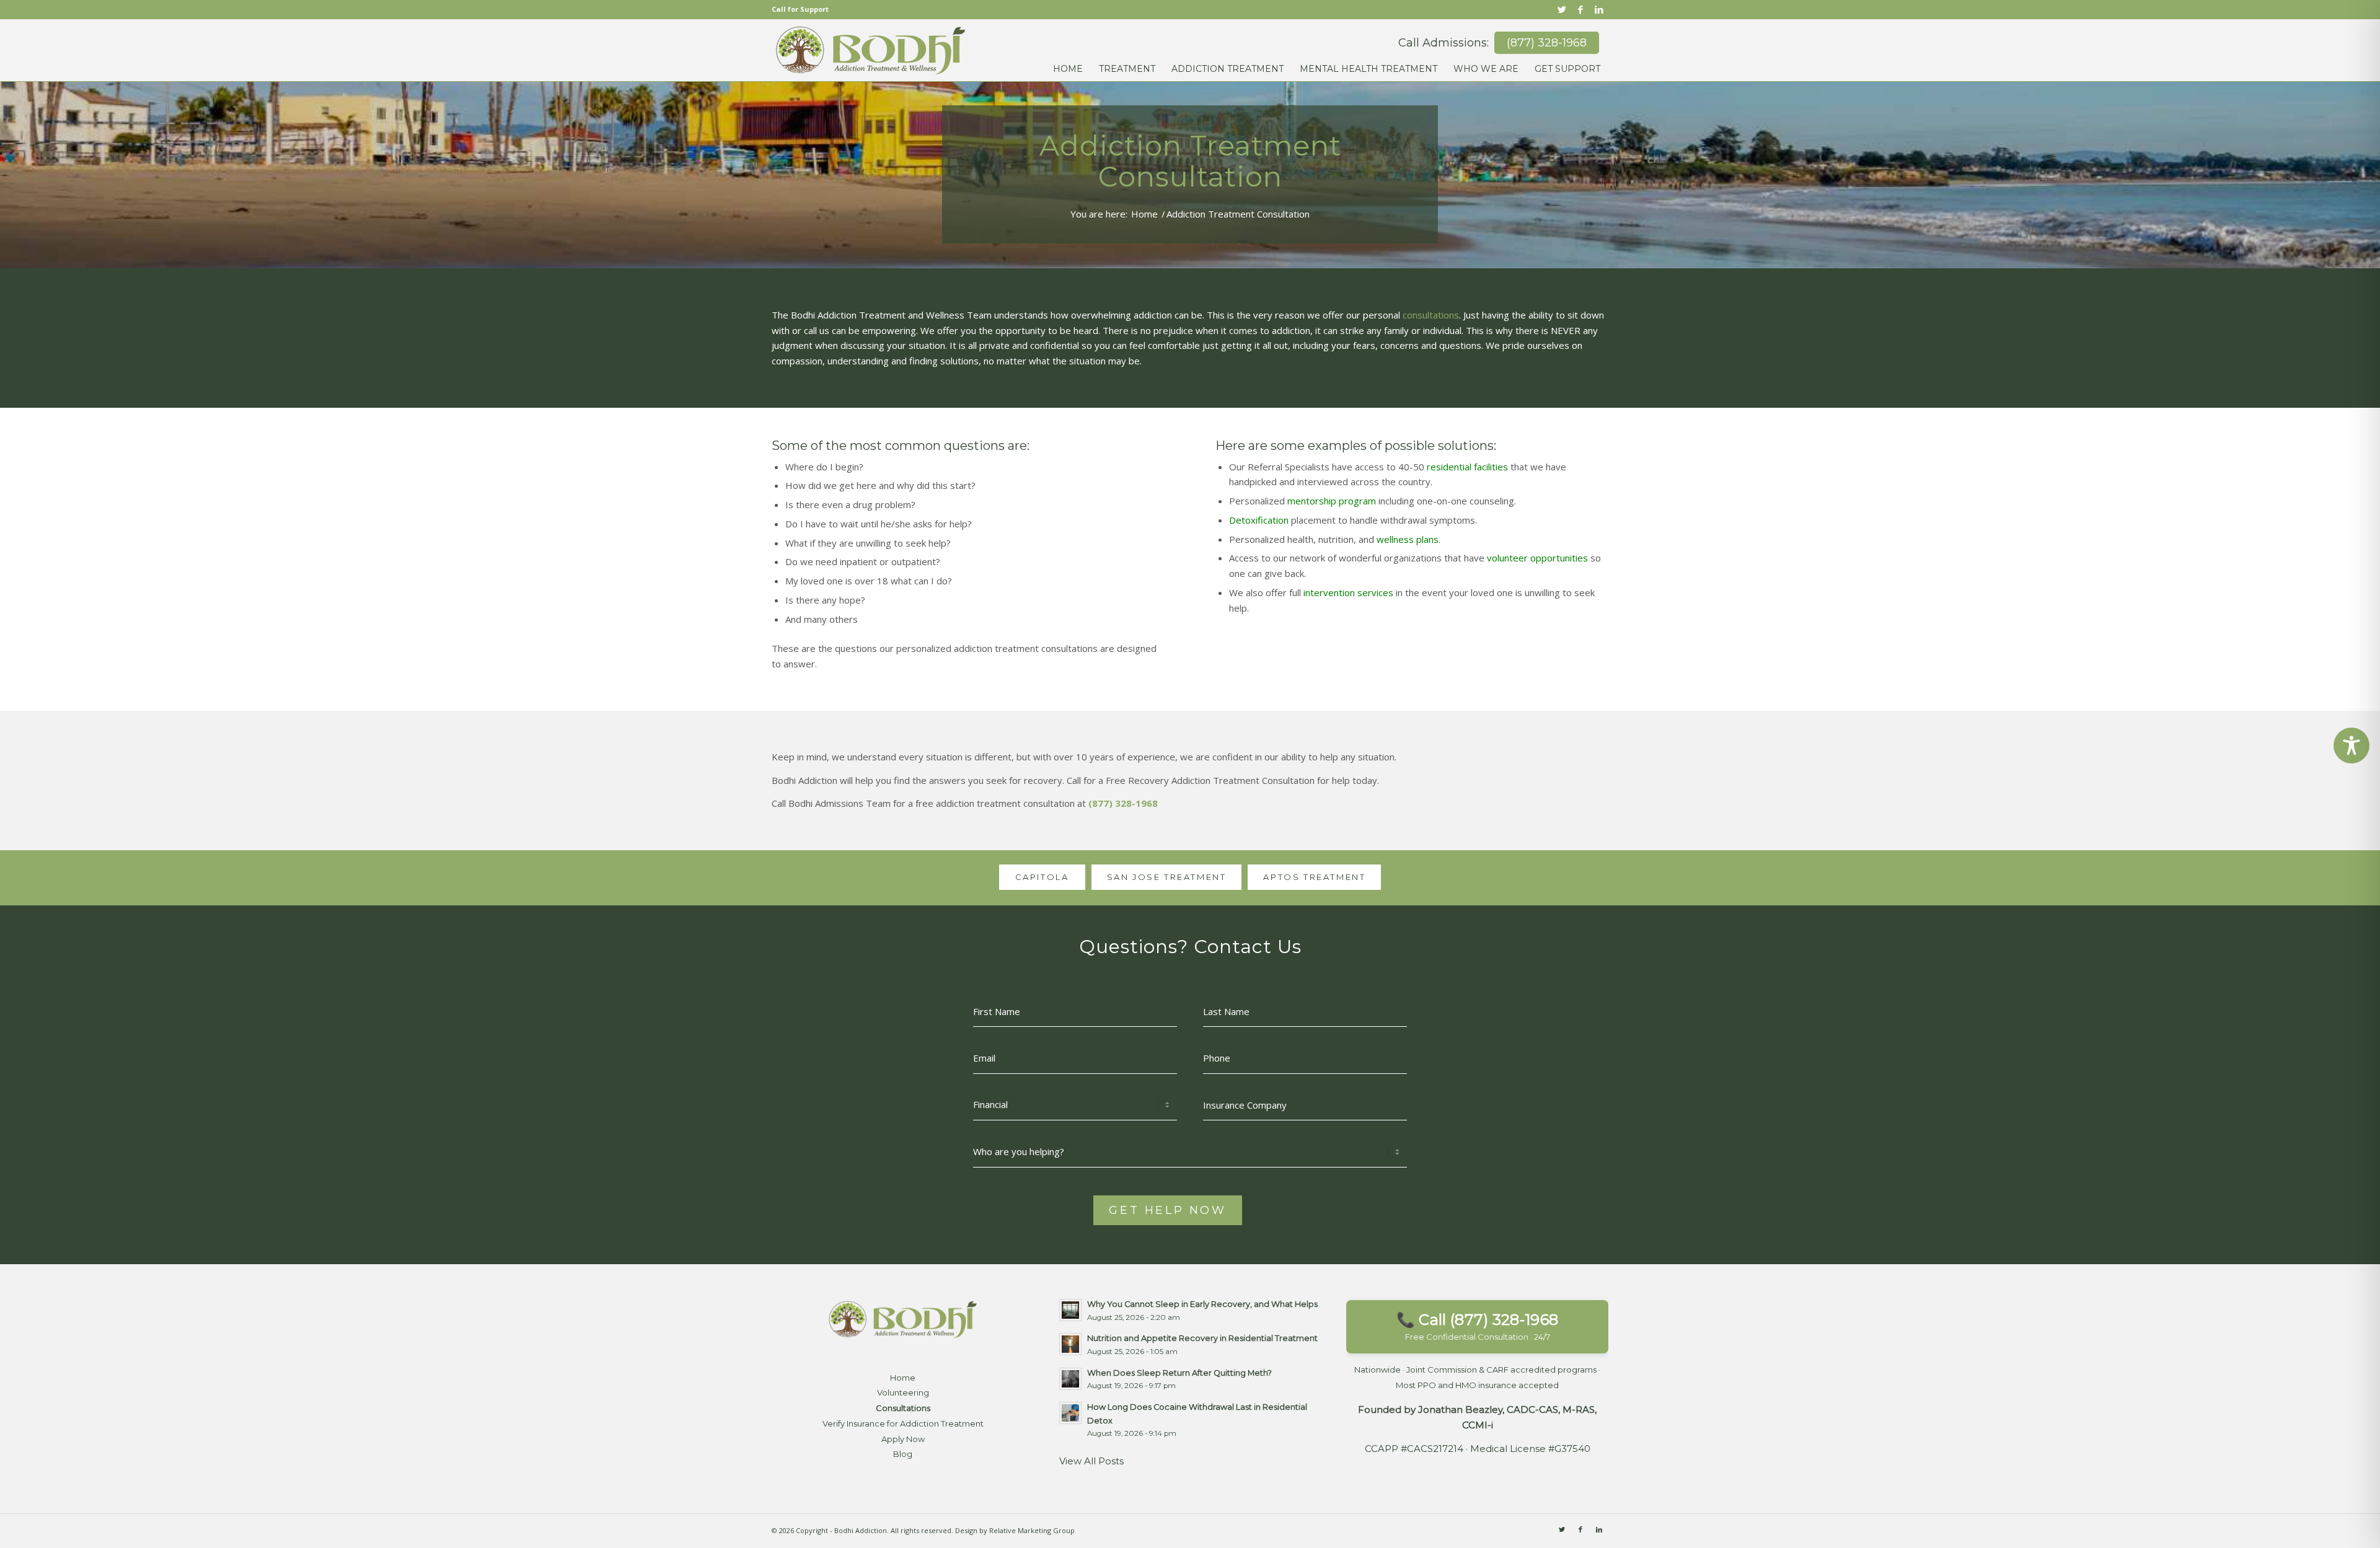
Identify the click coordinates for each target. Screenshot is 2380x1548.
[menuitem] (1068, 60)
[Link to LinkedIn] (1599, 9)
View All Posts (1091, 1461)
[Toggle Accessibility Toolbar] (2351, 745)
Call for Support (800, 9)
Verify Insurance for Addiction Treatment (903, 1423)
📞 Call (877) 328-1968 (1477, 1326)
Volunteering (903, 1392)
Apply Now (903, 1439)
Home (903, 1378)
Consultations (903, 1408)
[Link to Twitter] (1562, 9)
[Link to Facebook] (1580, 9)
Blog (903, 1454)
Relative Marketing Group (1032, 1530)
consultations (1431, 315)
